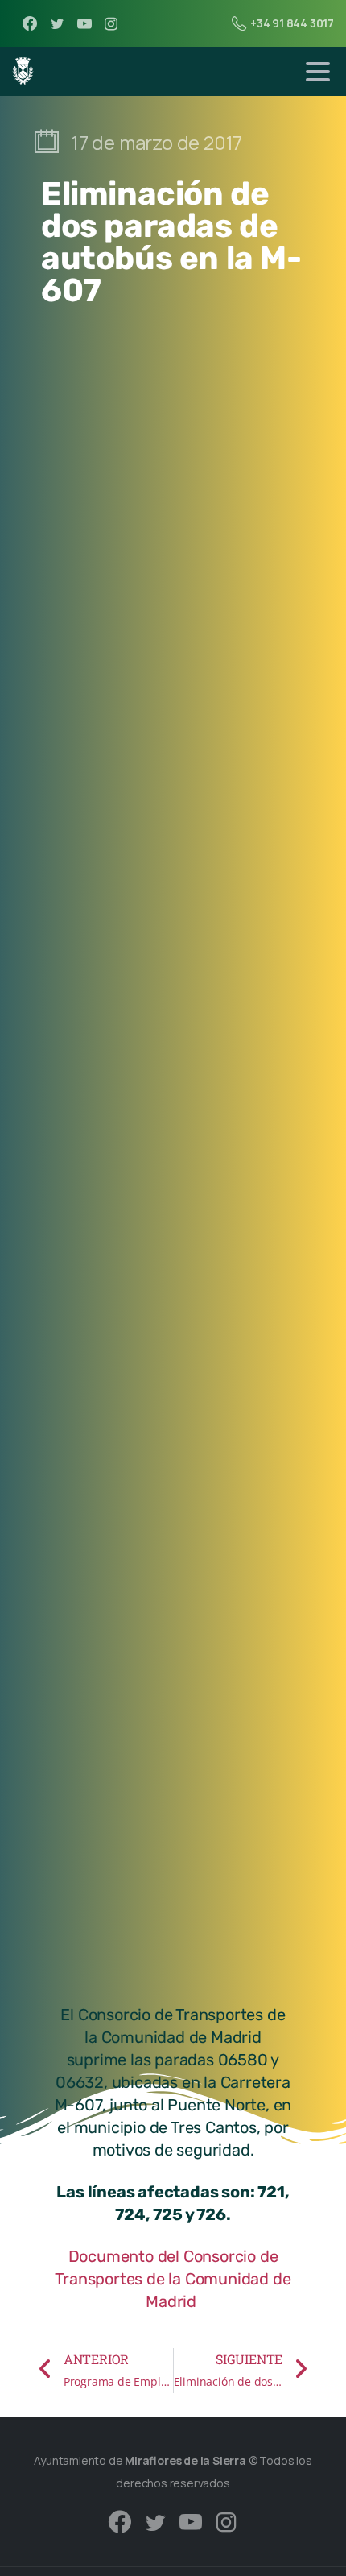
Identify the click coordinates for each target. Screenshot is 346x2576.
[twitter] (57, 23)
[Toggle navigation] (318, 72)
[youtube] (84, 23)
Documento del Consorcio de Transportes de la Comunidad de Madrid (173, 2279)
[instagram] (111, 23)
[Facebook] (30, 23)
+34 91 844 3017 (292, 23)
